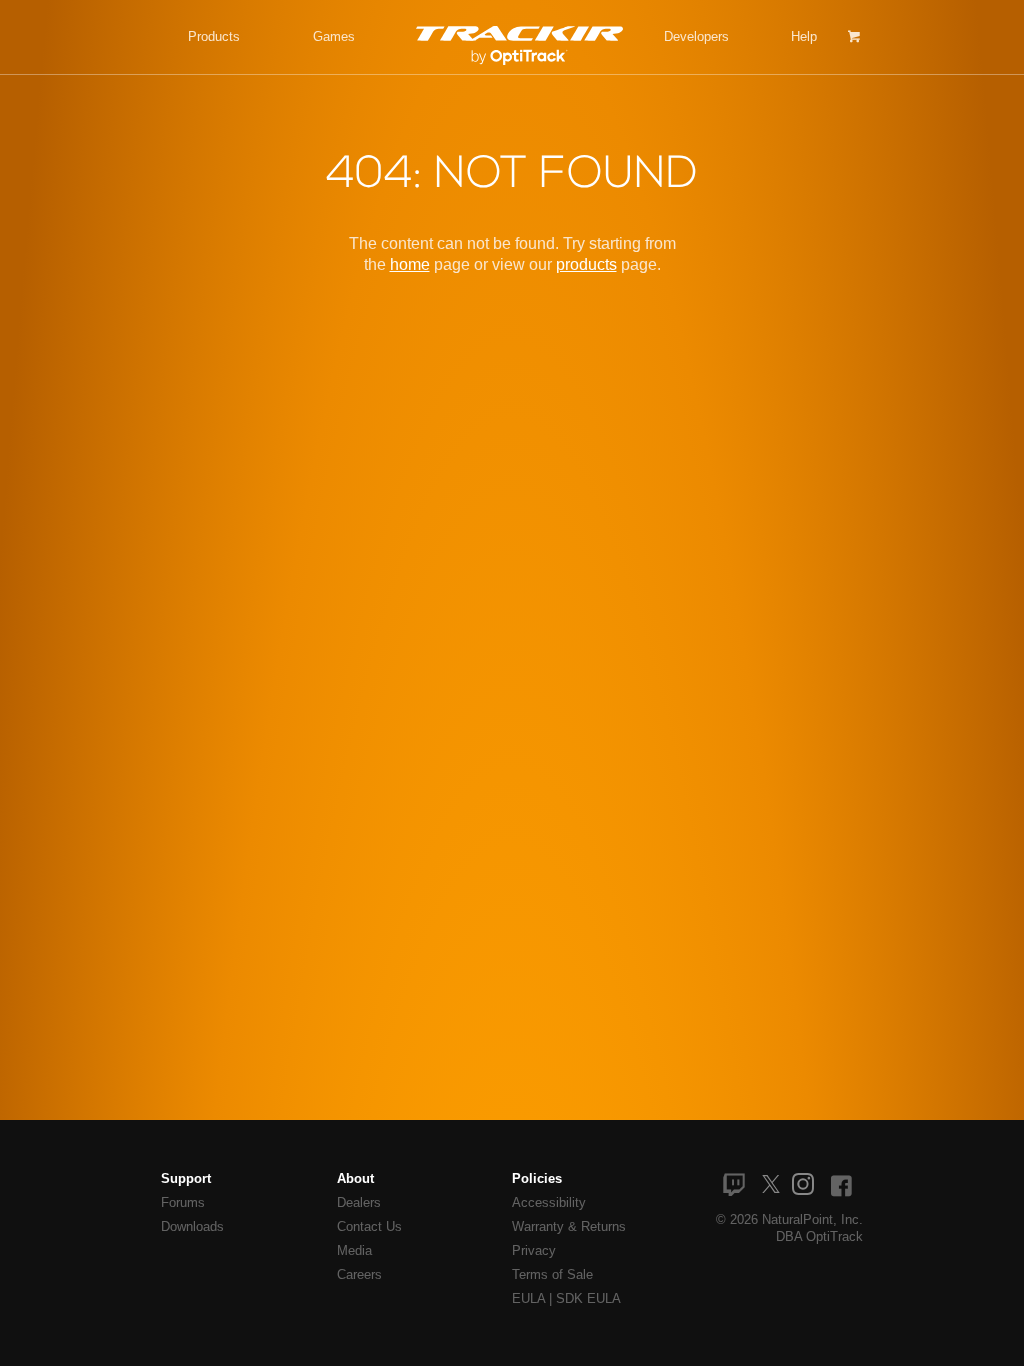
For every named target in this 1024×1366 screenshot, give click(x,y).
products (586, 264)
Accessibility (549, 1202)
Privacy (534, 1250)
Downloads (192, 1226)
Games (334, 36)
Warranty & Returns (569, 1226)
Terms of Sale (552, 1274)
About (355, 1178)
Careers (359, 1274)
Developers (696, 36)
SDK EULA (588, 1298)
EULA (528, 1298)
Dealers (359, 1202)
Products (214, 36)
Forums (183, 1202)
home (410, 264)
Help (804, 36)
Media (354, 1250)
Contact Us (369, 1226)
